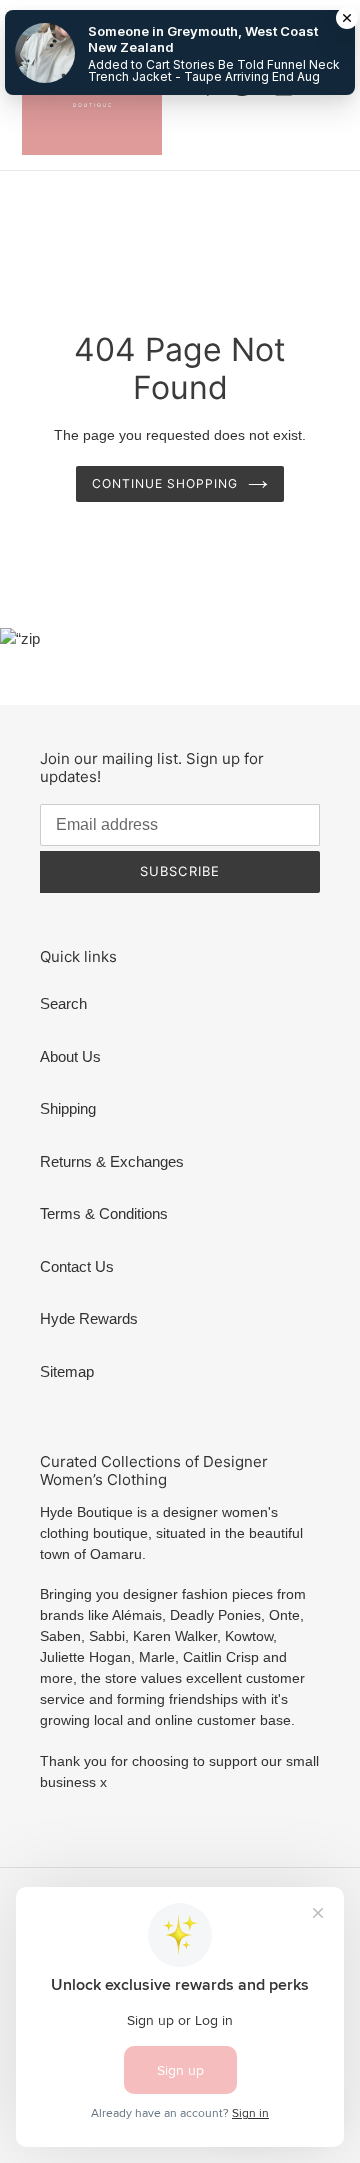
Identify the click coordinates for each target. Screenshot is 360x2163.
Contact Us (77, 1266)
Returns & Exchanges (112, 1161)
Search (63, 1003)
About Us (70, 1056)
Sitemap (67, 1371)
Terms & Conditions (104, 1213)
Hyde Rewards (89, 1318)
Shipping (68, 1108)
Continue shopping (165, 483)
